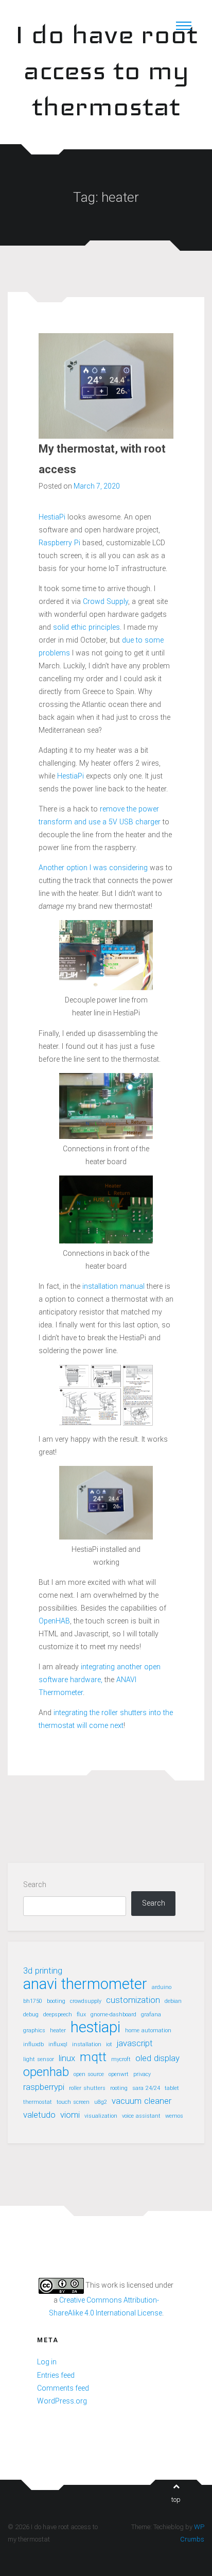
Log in (47, 2362)
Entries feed (56, 2375)
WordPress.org (62, 2401)
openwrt (119, 2074)
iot (109, 2044)
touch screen (73, 2102)
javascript (135, 2043)
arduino (162, 1987)
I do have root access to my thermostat (106, 70)
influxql (58, 2044)
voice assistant (141, 2116)
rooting (119, 2088)
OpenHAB (54, 1621)
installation (87, 2044)
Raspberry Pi (59, 543)
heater (58, 2030)
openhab (46, 2072)
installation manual (113, 1286)
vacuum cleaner (142, 2101)
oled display (157, 2058)
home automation (148, 2030)
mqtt (93, 2057)
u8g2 (101, 2102)
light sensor (39, 2059)
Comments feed (63, 2388)
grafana (151, 2015)
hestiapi (95, 2027)
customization (133, 2000)
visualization (101, 2116)
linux (67, 2058)
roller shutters (87, 2088)
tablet (172, 2088)
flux (81, 2015)
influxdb (33, 2044)
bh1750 (33, 2001)
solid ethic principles (86, 627)
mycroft (121, 2059)
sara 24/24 (146, 2088)
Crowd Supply (105, 601)
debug (31, 2015)
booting (56, 2001)
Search (35, 1885)
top (176, 2500)
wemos (174, 2116)
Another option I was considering (93, 868)
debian (173, 2001)
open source (89, 2074)
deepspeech (58, 2015)
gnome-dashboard (113, 2015)
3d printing (43, 1970)
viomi (70, 2115)
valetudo (39, 2115)
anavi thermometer (85, 1984)
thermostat (38, 2102)
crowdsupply (86, 2001)
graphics (34, 2030)
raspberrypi (44, 2087)
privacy (142, 2074)
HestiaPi (52, 517)
